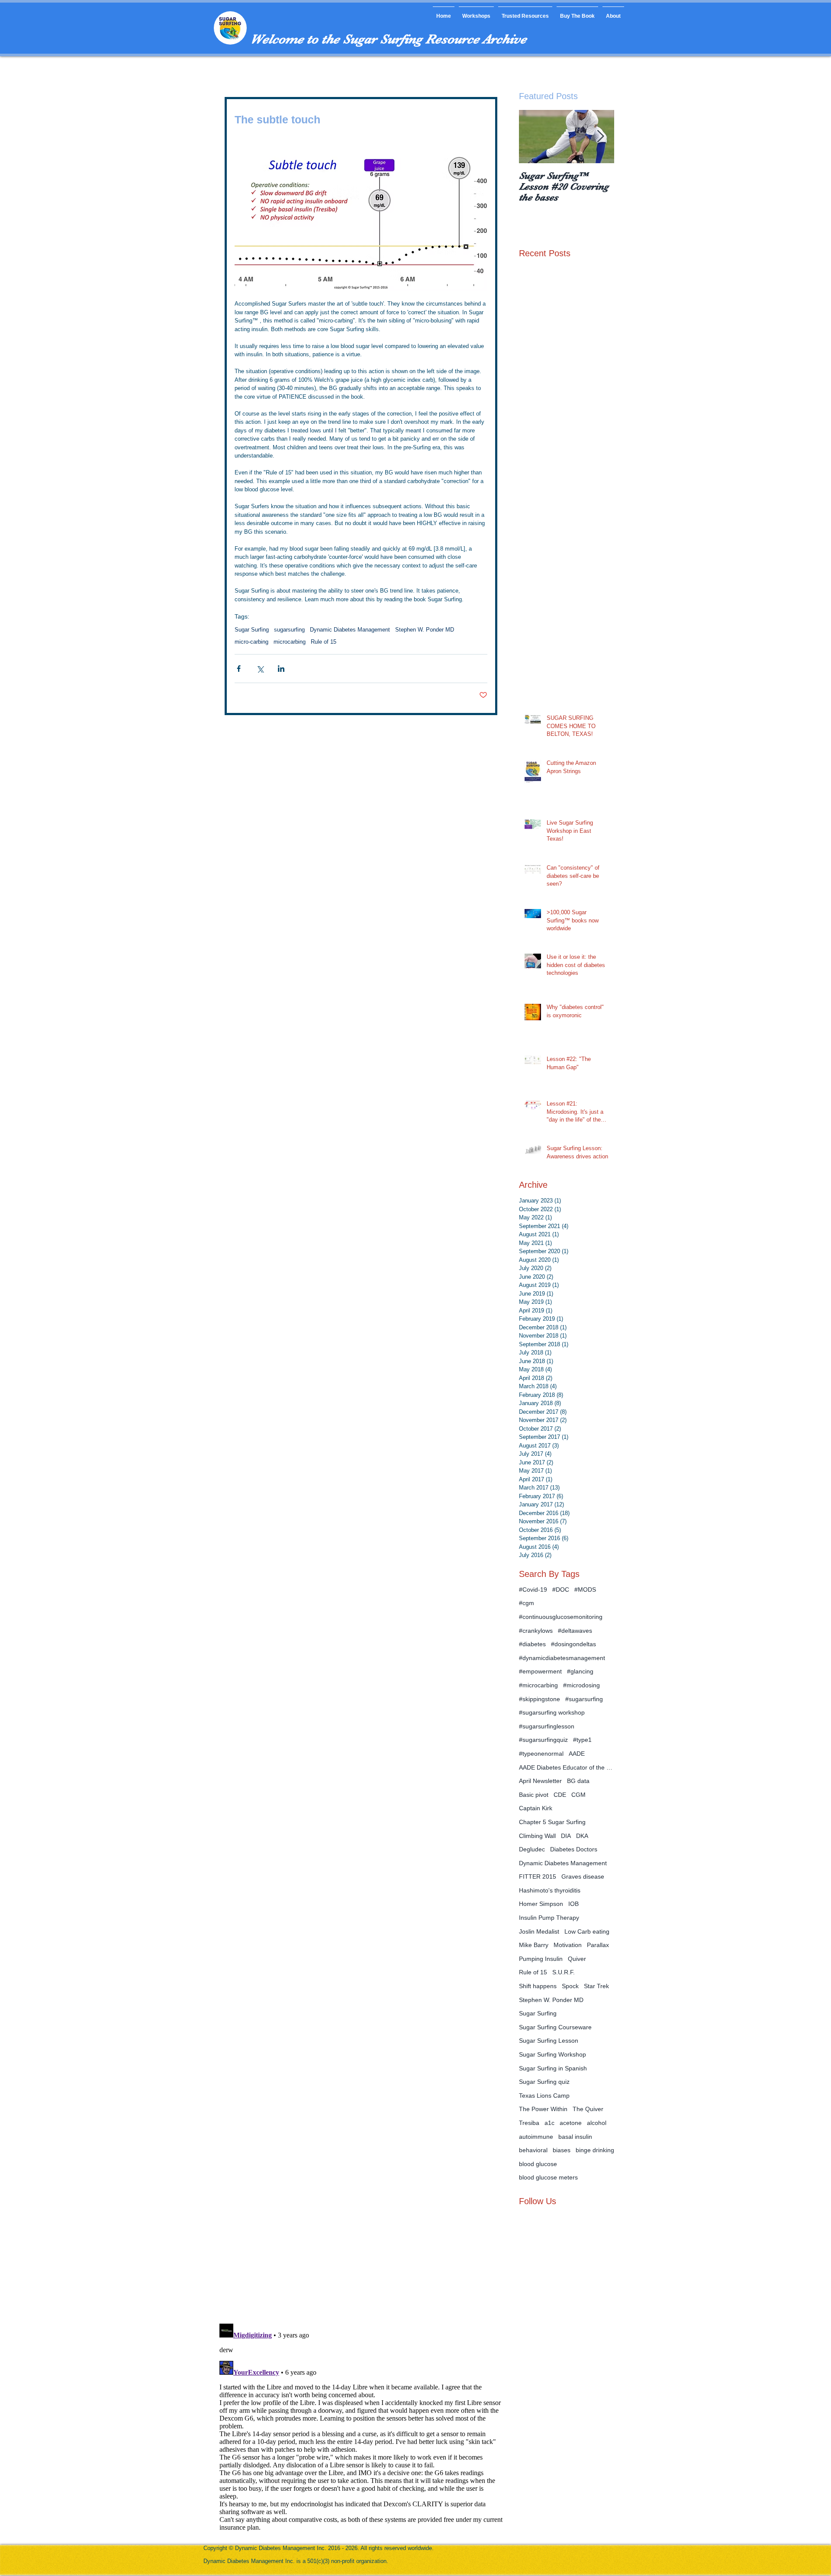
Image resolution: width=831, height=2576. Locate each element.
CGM (578, 1795)
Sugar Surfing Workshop (552, 2054)
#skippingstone (540, 1699)
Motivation (568, 1945)
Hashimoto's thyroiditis (550, 1890)
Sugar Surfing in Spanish (553, 2068)
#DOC (561, 1589)
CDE (560, 1795)
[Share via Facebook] (239, 669)
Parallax (598, 1945)
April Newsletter (540, 1781)
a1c (549, 2123)
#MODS (585, 1589)
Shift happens (538, 1986)
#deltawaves (575, 1631)
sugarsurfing (289, 630)
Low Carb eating (587, 1931)
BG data (578, 1781)
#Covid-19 (533, 1589)
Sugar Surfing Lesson (549, 2041)
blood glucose (538, 2164)
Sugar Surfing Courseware (555, 2027)
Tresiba (529, 2123)
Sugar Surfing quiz (544, 2082)
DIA (566, 1836)
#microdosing (581, 1685)
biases (562, 2150)
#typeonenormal (541, 1754)
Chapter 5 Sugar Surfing (552, 1822)
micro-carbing (251, 642)
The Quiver (588, 2109)
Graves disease (583, 1876)
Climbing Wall (537, 1836)
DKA (582, 1836)
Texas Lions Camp (544, 2096)
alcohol (597, 2123)
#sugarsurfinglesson (547, 1726)
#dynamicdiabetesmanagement (562, 1658)
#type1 (582, 1740)
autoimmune (536, 2137)
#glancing (580, 1671)
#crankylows (536, 1631)
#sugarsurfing (584, 1699)
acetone (571, 2123)
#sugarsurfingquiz (543, 1740)
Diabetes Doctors (574, 1849)
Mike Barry (534, 1945)
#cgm (527, 1603)
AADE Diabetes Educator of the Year (567, 1767)
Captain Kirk (536, 1808)
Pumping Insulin (541, 1959)
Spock (570, 1986)
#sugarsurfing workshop (552, 1712)
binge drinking (595, 2150)
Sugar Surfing (252, 630)
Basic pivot (534, 1795)
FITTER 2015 (538, 1876)
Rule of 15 (324, 642)
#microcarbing (538, 1685)
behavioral (533, 2150)
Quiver (577, 1959)
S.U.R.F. (564, 1972)
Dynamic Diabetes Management (350, 630)
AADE (577, 1754)
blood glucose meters (548, 2177)
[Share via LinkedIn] (281, 669)
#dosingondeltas (573, 1644)
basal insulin (575, 2137)
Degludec (532, 1849)
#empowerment (540, 1671)
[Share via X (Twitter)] (260, 669)
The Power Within (543, 2109)
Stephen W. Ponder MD (425, 630)
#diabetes (532, 1644)
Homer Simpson (541, 1904)
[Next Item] (600, 137)
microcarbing (290, 642)
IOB (573, 1904)
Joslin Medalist (539, 1931)
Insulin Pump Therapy (549, 1918)
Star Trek (596, 1986)
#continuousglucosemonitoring (561, 1617)
